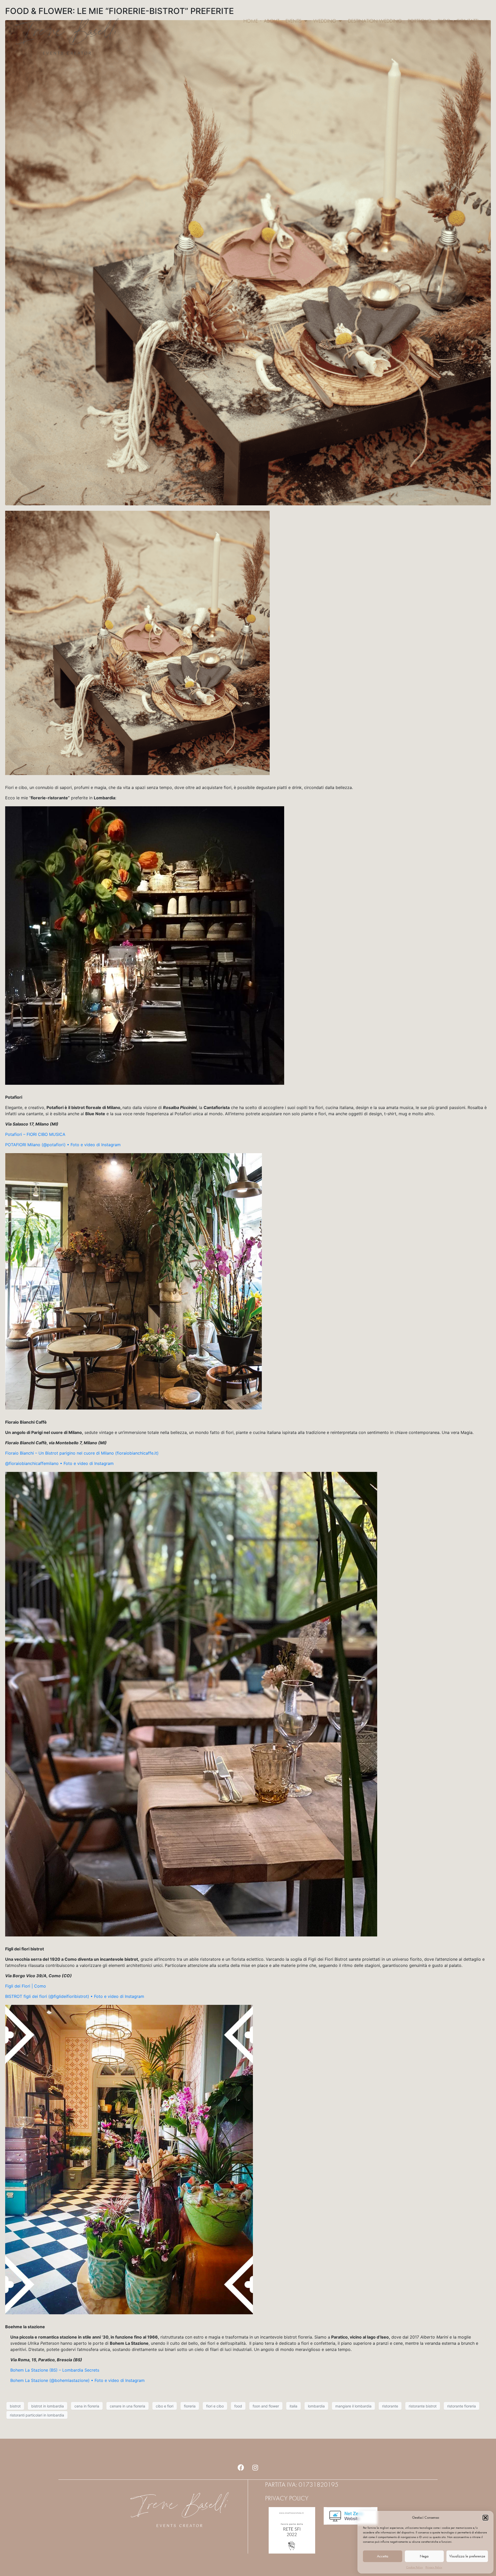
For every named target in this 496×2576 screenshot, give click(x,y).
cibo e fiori (165, 2406)
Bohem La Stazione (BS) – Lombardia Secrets (55, 2370)
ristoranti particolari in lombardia (37, 2415)
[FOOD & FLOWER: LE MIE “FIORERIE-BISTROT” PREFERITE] (248, 262)
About (272, 21)
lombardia (316, 2406)
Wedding (325, 21)
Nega (424, 2556)
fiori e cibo (215, 2406)
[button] (485, 2518)
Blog (444, 21)
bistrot (15, 2406)
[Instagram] (255, 2468)
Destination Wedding (375, 21)
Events (293, 21)
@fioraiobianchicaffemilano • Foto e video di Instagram (59, 1463)
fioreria (190, 2406)
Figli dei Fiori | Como (26, 1986)
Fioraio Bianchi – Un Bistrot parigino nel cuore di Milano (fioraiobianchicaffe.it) (82, 1453)
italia (293, 2406)
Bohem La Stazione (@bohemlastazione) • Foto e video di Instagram (78, 2380)
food (238, 2406)
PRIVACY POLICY (287, 2498)
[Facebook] (241, 2468)
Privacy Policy (434, 2567)
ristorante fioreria (462, 2406)
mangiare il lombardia (353, 2406)
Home (251, 21)
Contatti (467, 21)
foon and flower (266, 2406)
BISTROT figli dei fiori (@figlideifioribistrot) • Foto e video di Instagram (75, 1996)
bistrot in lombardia (48, 2406)
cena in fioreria (87, 2406)
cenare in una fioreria (127, 2406)
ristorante (390, 2406)
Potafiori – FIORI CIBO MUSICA (35, 1134)
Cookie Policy (414, 2567)
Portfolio (420, 21)
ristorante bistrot (423, 2406)
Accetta (383, 2556)
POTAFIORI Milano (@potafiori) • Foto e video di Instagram (63, 1145)
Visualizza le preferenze (467, 2556)
